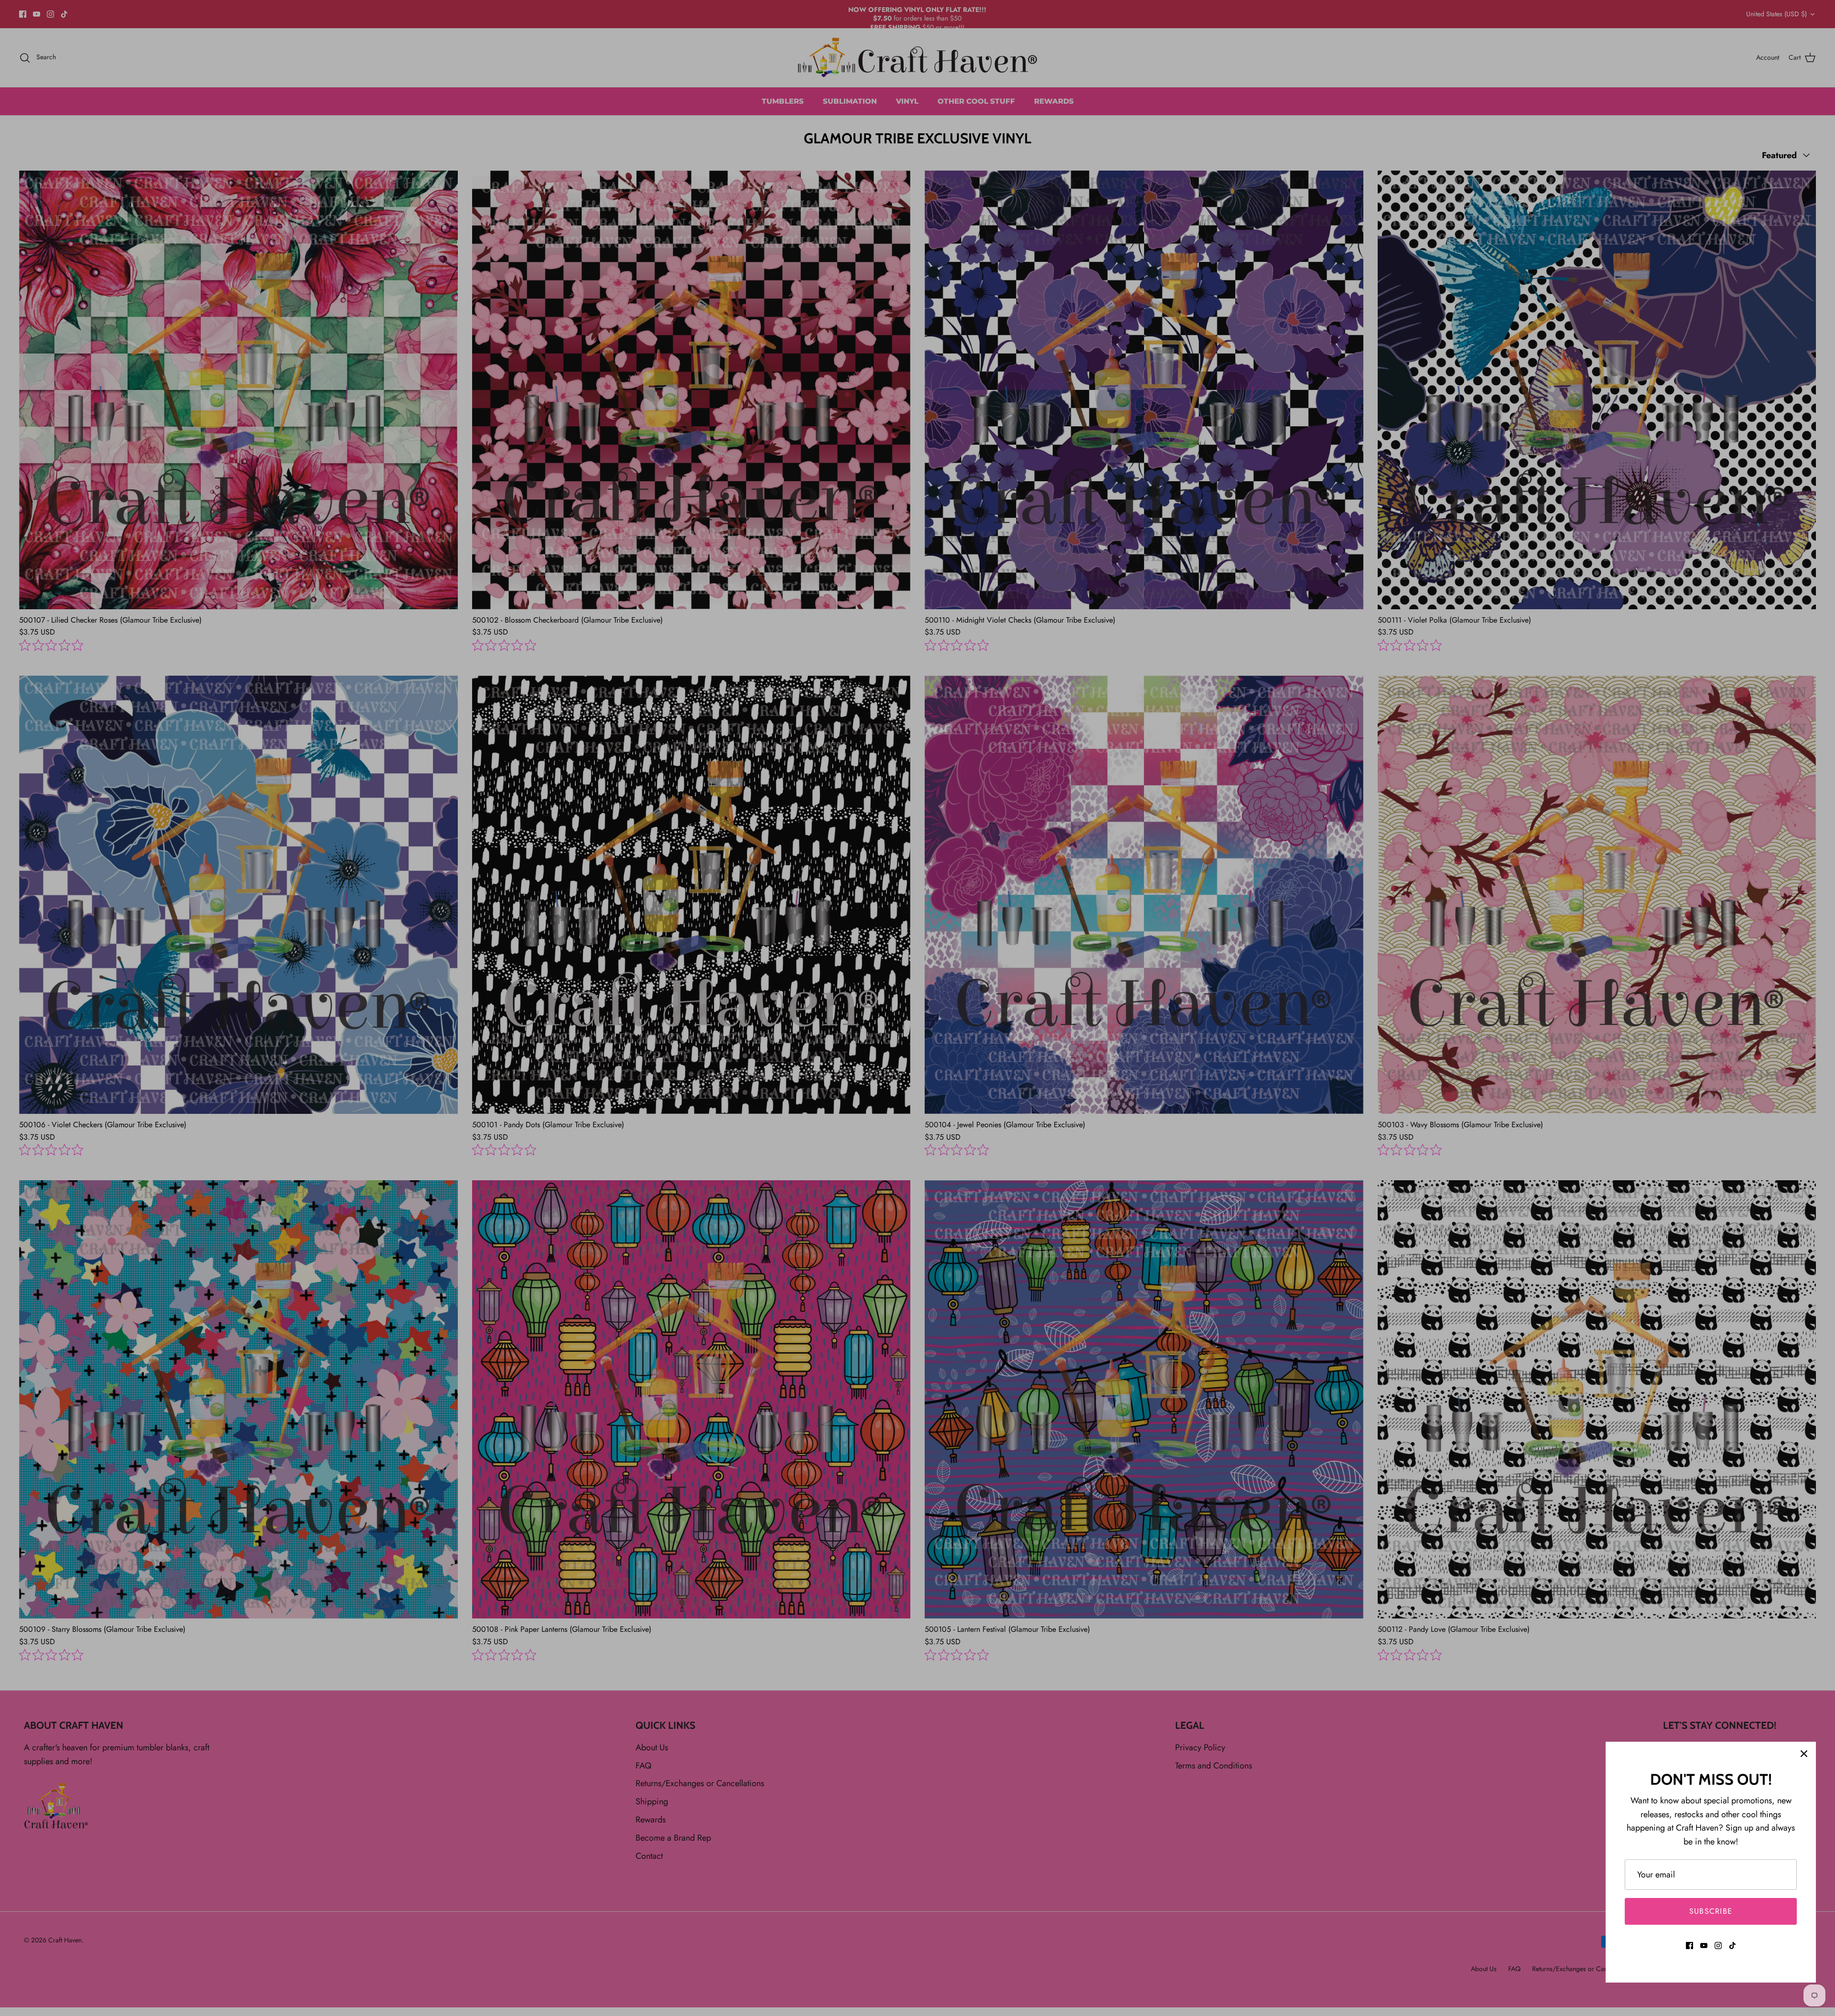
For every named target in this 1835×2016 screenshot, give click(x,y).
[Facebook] (1689, 1946)
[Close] (1804, 1754)
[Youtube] (1704, 1946)
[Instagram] (1718, 1946)
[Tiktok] (1732, 1946)
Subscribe (1711, 1911)
